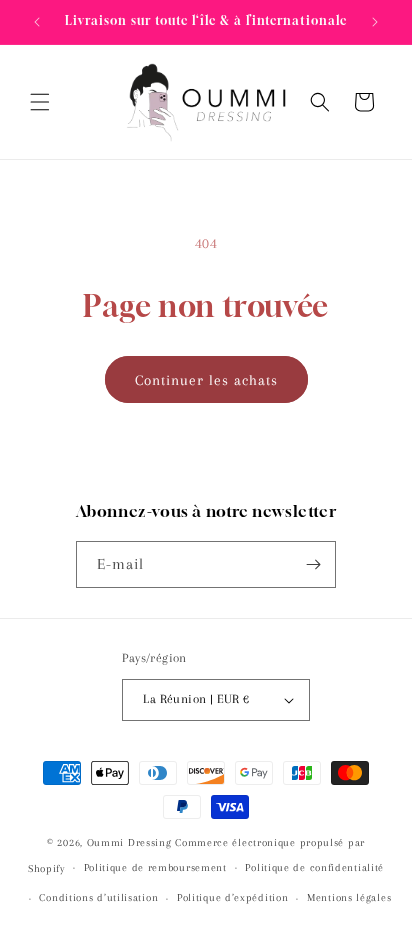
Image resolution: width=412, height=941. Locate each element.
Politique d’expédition (232, 897)
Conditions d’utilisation (98, 897)
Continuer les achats (206, 380)
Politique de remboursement (155, 867)
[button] (40, 102)
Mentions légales (349, 897)
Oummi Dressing (129, 842)
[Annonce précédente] (37, 22)
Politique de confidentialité (314, 867)
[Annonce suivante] (375, 22)
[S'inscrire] (313, 564)
